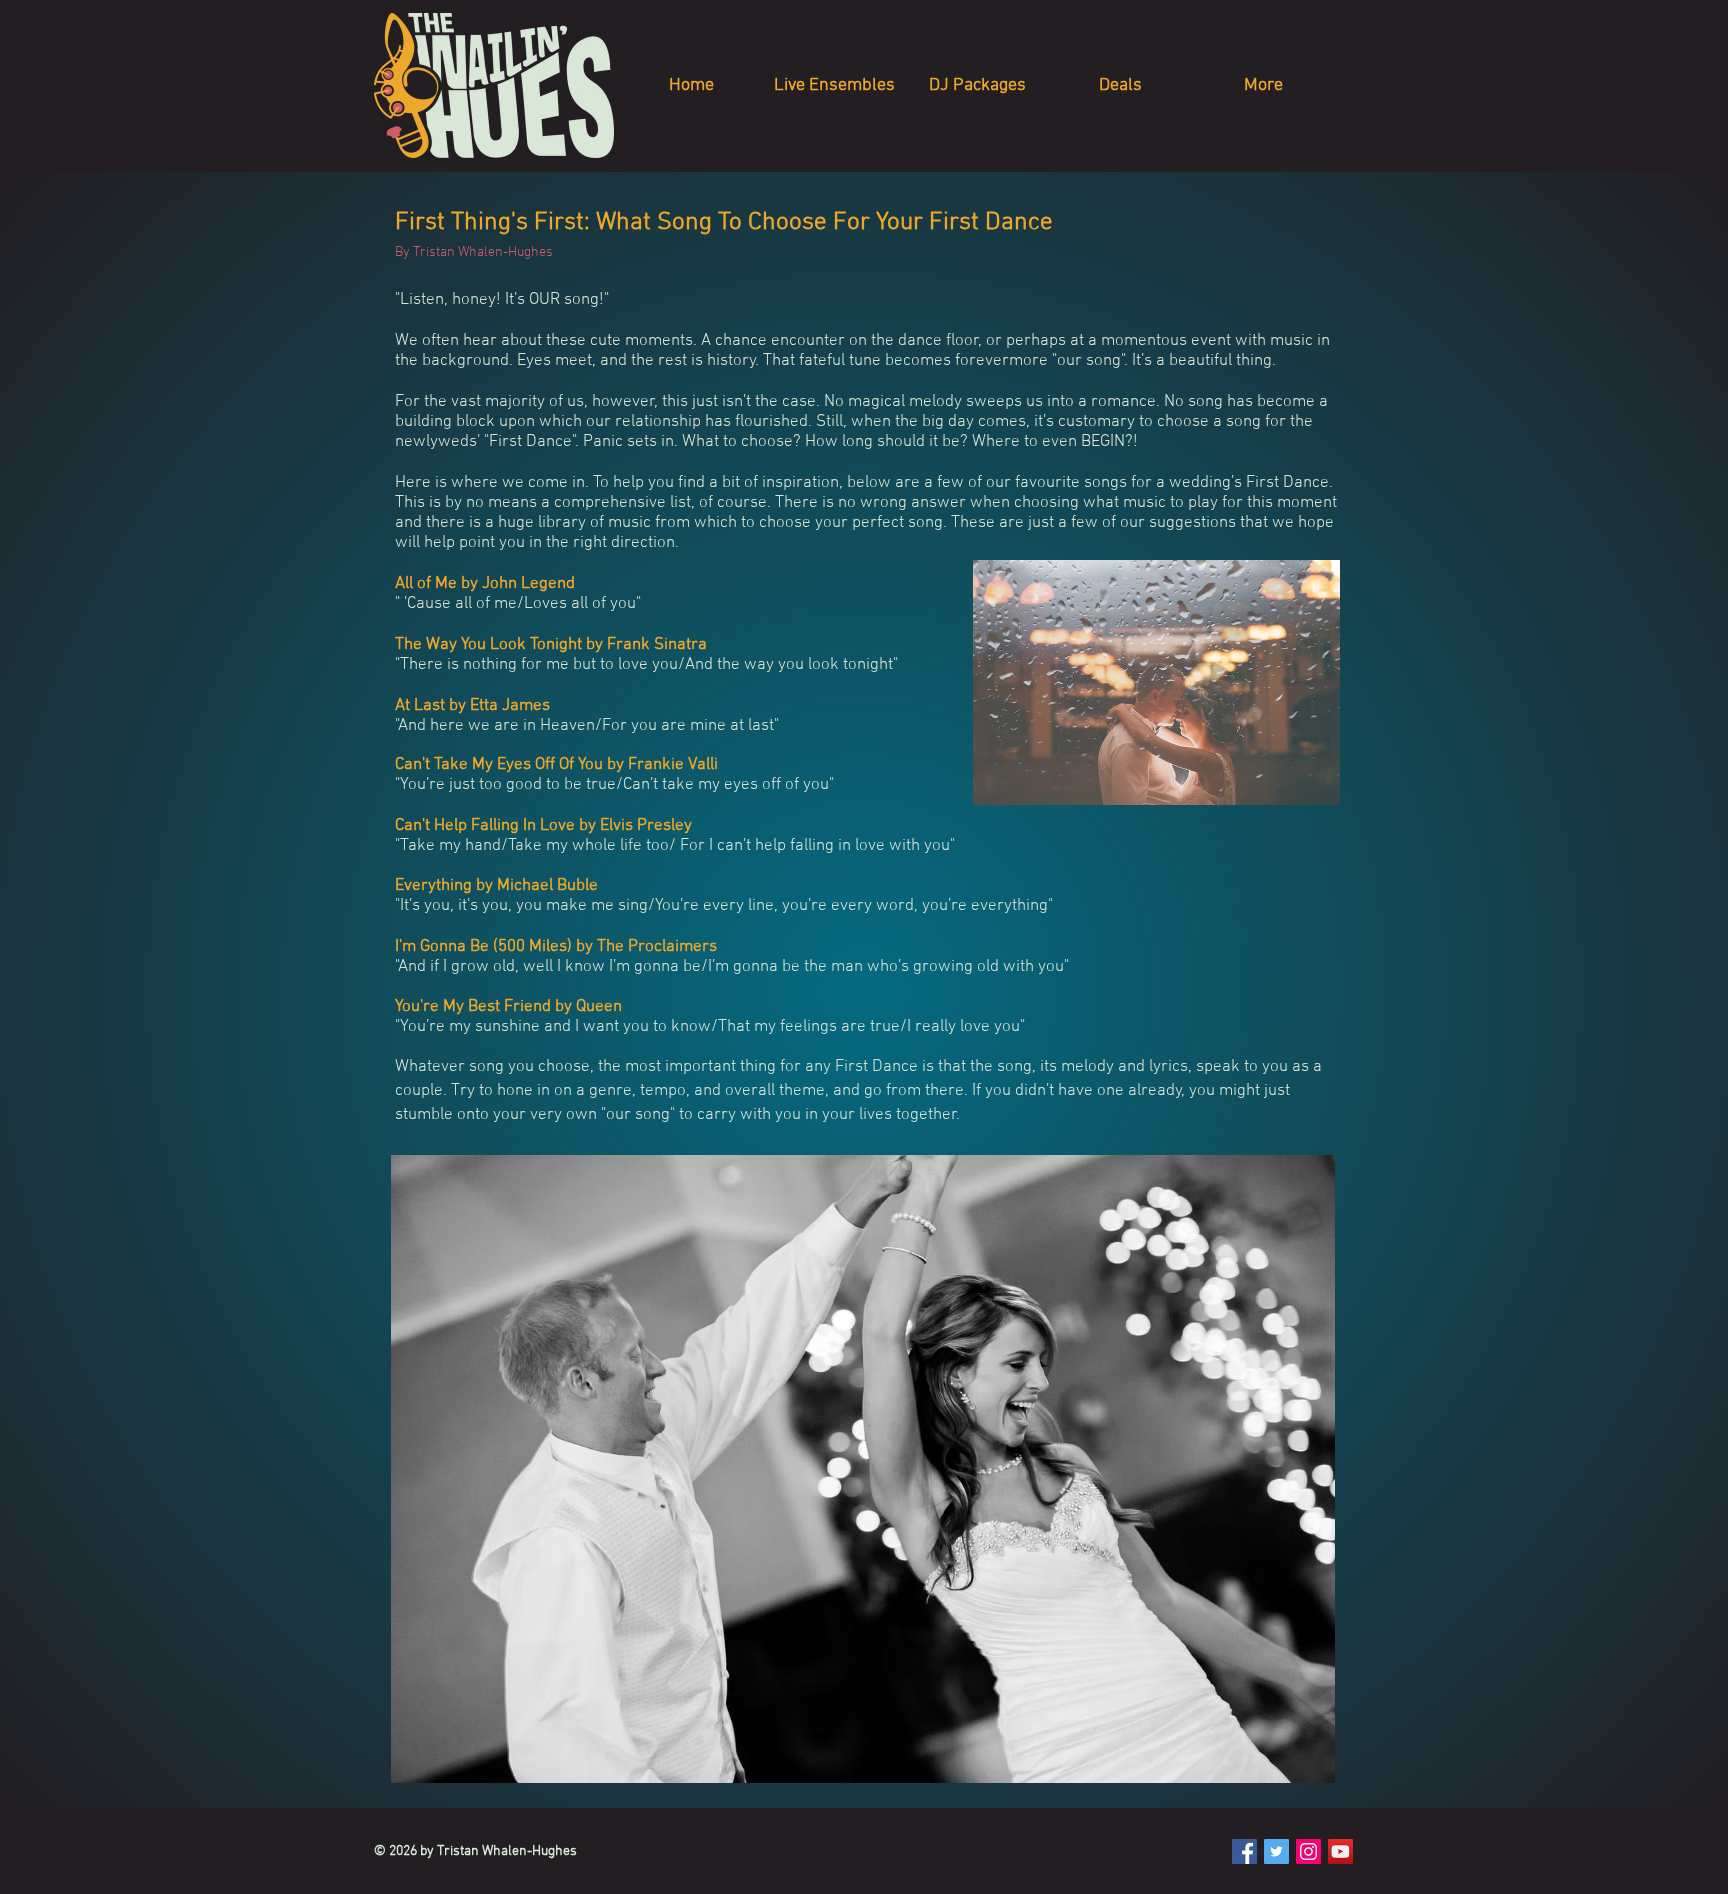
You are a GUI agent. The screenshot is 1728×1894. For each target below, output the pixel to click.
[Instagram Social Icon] (1308, 1851)
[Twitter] (1276, 1851)
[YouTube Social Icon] (1340, 1851)
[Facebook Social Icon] (1244, 1851)
